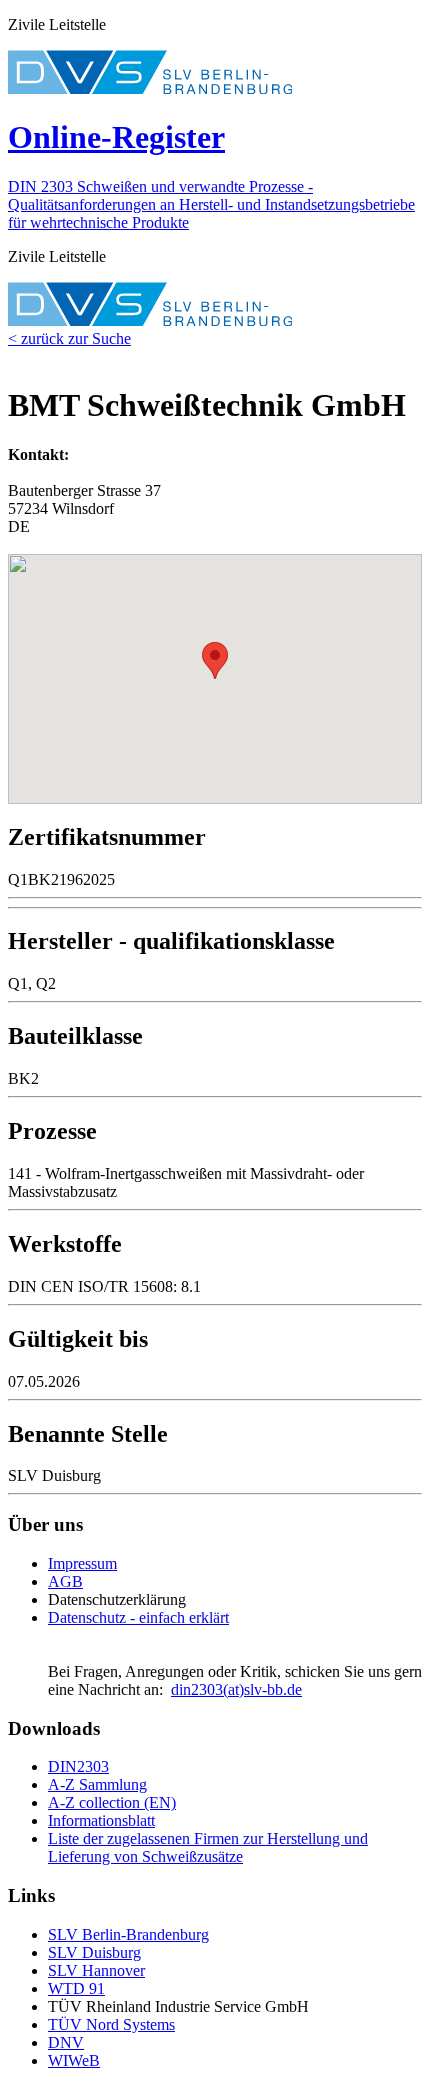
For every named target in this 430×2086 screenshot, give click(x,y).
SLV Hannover (96, 1970)
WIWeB (74, 2060)
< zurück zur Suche (69, 338)
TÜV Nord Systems (111, 2024)
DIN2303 (78, 1766)
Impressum (82, 1563)
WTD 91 (76, 1988)
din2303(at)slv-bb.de (236, 1689)
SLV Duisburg (94, 1952)
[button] (215, 660)
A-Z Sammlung (97, 1784)
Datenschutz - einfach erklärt (138, 1617)
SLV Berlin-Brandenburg (128, 1934)
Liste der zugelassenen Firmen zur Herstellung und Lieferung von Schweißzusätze (208, 1847)
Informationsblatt (101, 1820)
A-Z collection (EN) (112, 1802)
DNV (66, 2042)
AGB (65, 1581)
